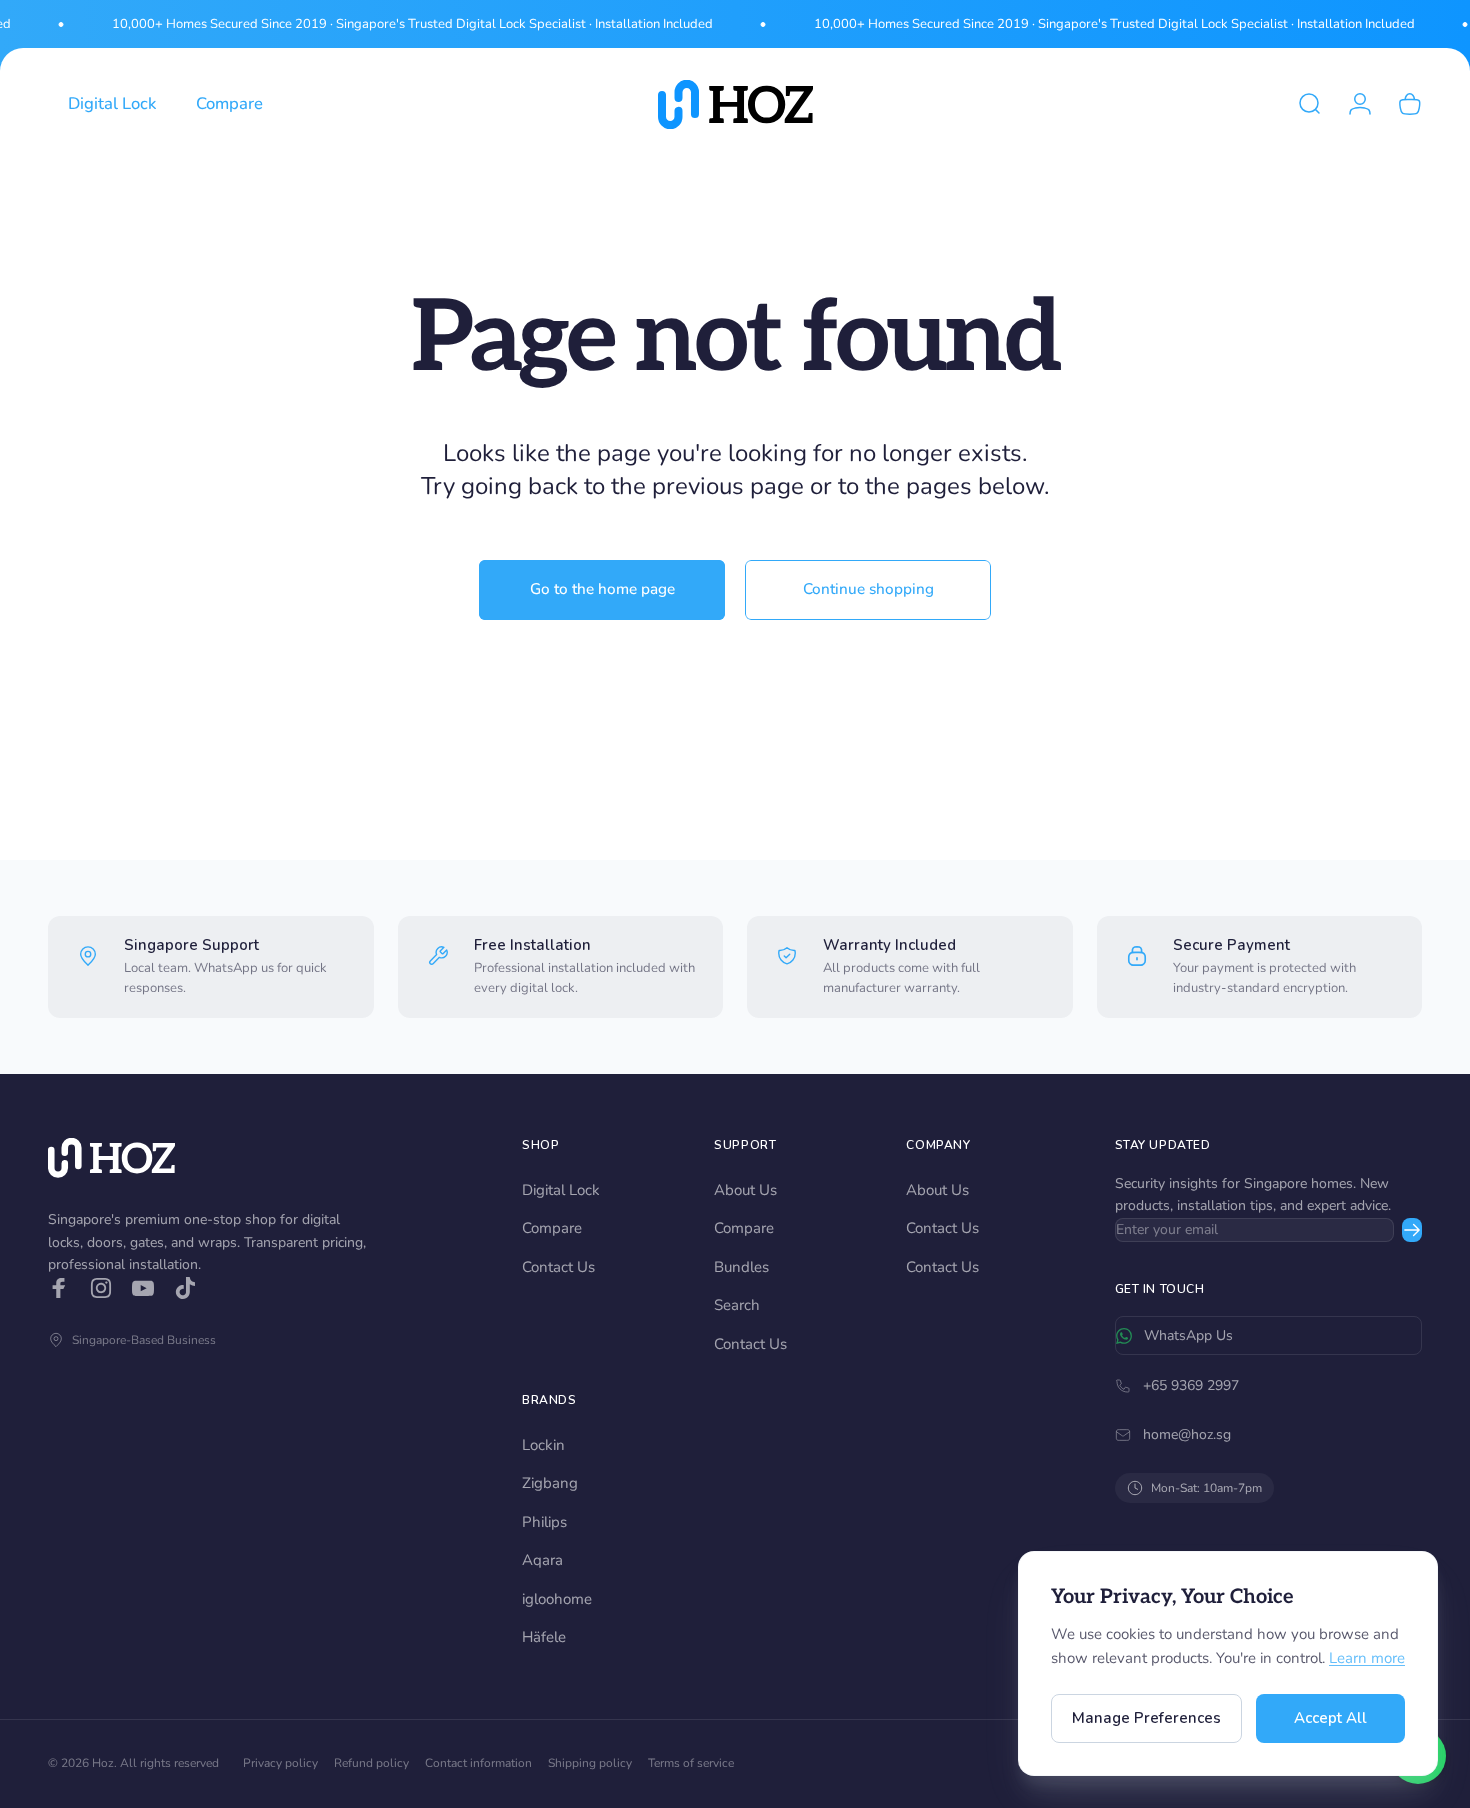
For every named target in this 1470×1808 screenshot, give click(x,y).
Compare (552, 1228)
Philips (544, 1522)
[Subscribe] (1412, 1230)
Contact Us (558, 1267)
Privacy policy (280, 1763)
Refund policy (371, 1763)
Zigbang (550, 1483)
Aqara (542, 1560)
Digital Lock (561, 1190)
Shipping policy (590, 1763)
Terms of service (691, 1763)
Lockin (543, 1445)
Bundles (741, 1267)
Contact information (478, 1763)
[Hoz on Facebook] (59, 1288)
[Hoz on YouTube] (143, 1288)
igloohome (557, 1599)
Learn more (1367, 1658)
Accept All (1330, 1718)
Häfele (544, 1637)
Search (737, 1305)
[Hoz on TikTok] (185, 1288)
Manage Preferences (1146, 1718)
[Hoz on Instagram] (101, 1288)
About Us (745, 1190)
